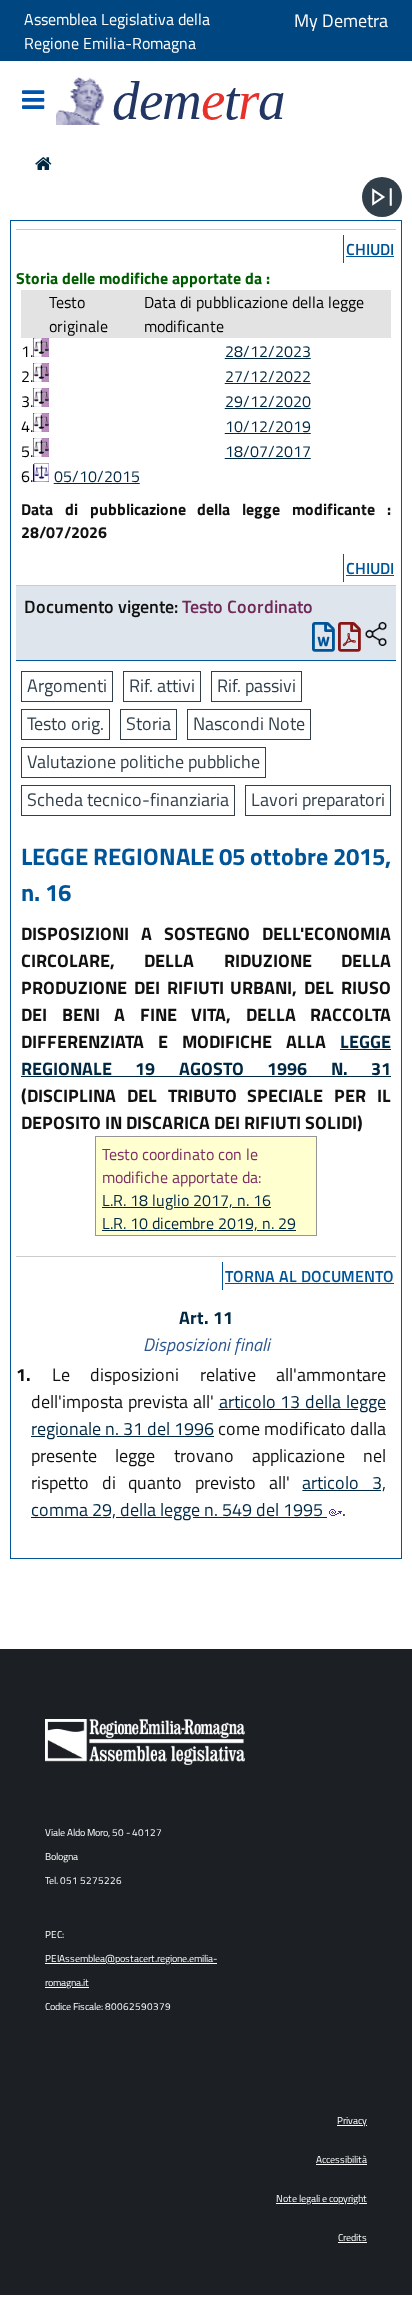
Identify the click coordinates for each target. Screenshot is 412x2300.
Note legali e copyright (321, 2198)
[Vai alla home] (43, 163)
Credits (352, 2237)
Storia (148, 723)
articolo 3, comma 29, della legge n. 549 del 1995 (208, 1496)
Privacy (352, 2120)
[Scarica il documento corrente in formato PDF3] (349, 641)
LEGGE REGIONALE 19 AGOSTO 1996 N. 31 (206, 1055)
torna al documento (309, 1276)
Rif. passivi (256, 685)
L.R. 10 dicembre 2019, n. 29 (199, 1223)
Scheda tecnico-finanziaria (128, 799)
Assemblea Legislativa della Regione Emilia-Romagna (117, 31)
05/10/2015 (97, 476)
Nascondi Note (249, 723)
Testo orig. (65, 723)
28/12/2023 (268, 351)
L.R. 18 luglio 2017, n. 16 (186, 1200)
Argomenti (67, 685)
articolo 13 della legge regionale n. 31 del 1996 (208, 1415)
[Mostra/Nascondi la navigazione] (33, 101)
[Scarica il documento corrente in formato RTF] (323, 641)
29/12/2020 (268, 401)
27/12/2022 (268, 376)
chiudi (370, 249)
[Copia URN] (376, 635)
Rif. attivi (162, 685)
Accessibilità (341, 2159)
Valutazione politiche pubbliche (143, 761)
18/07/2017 (268, 451)
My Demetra (341, 20)
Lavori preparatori (318, 799)
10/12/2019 (268, 426)
